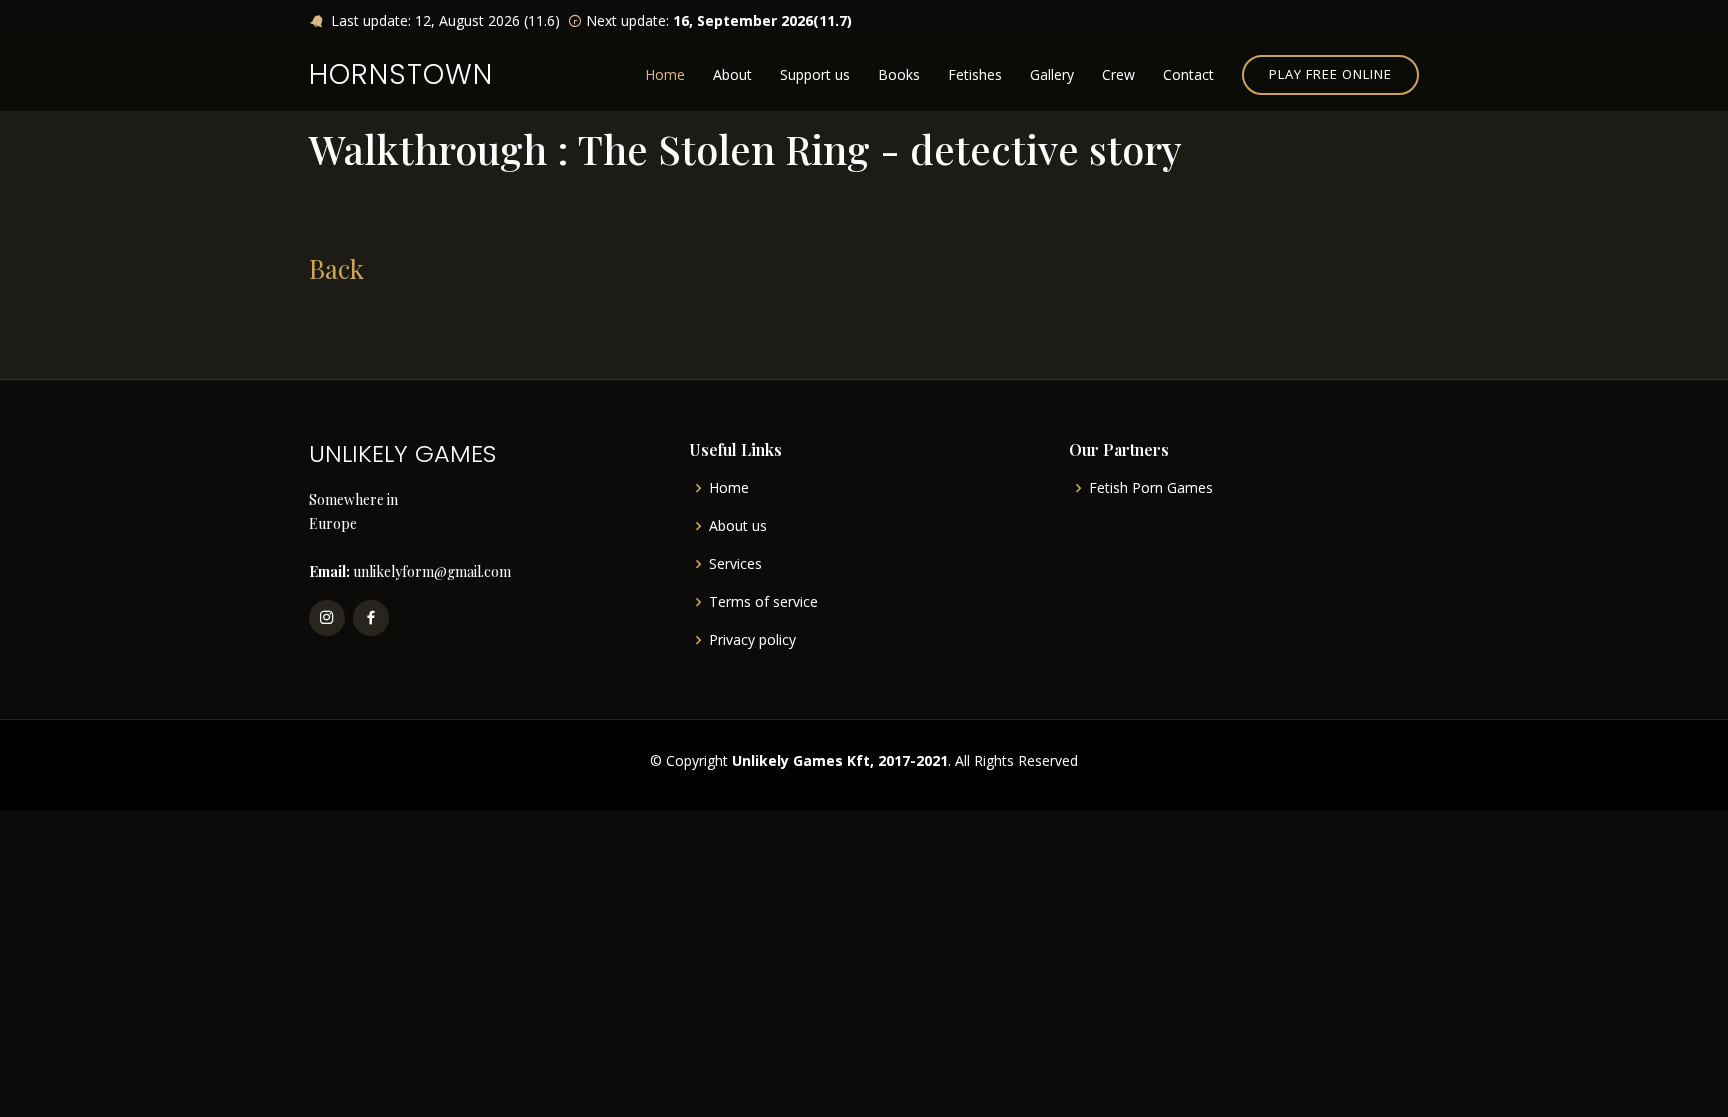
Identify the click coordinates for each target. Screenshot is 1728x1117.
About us (738, 526)
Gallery (1052, 74)
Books (899, 74)
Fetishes (975, 74)
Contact (1188, 74)
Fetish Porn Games (1151, 488)
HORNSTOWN (401, 74)
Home (665, 74)
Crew (1118, 74)
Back (336, 268)
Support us (815, 74)
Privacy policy (752, 640)
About (732, 74)
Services (735, 564)
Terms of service (763, 602)
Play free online (1330, 74)
